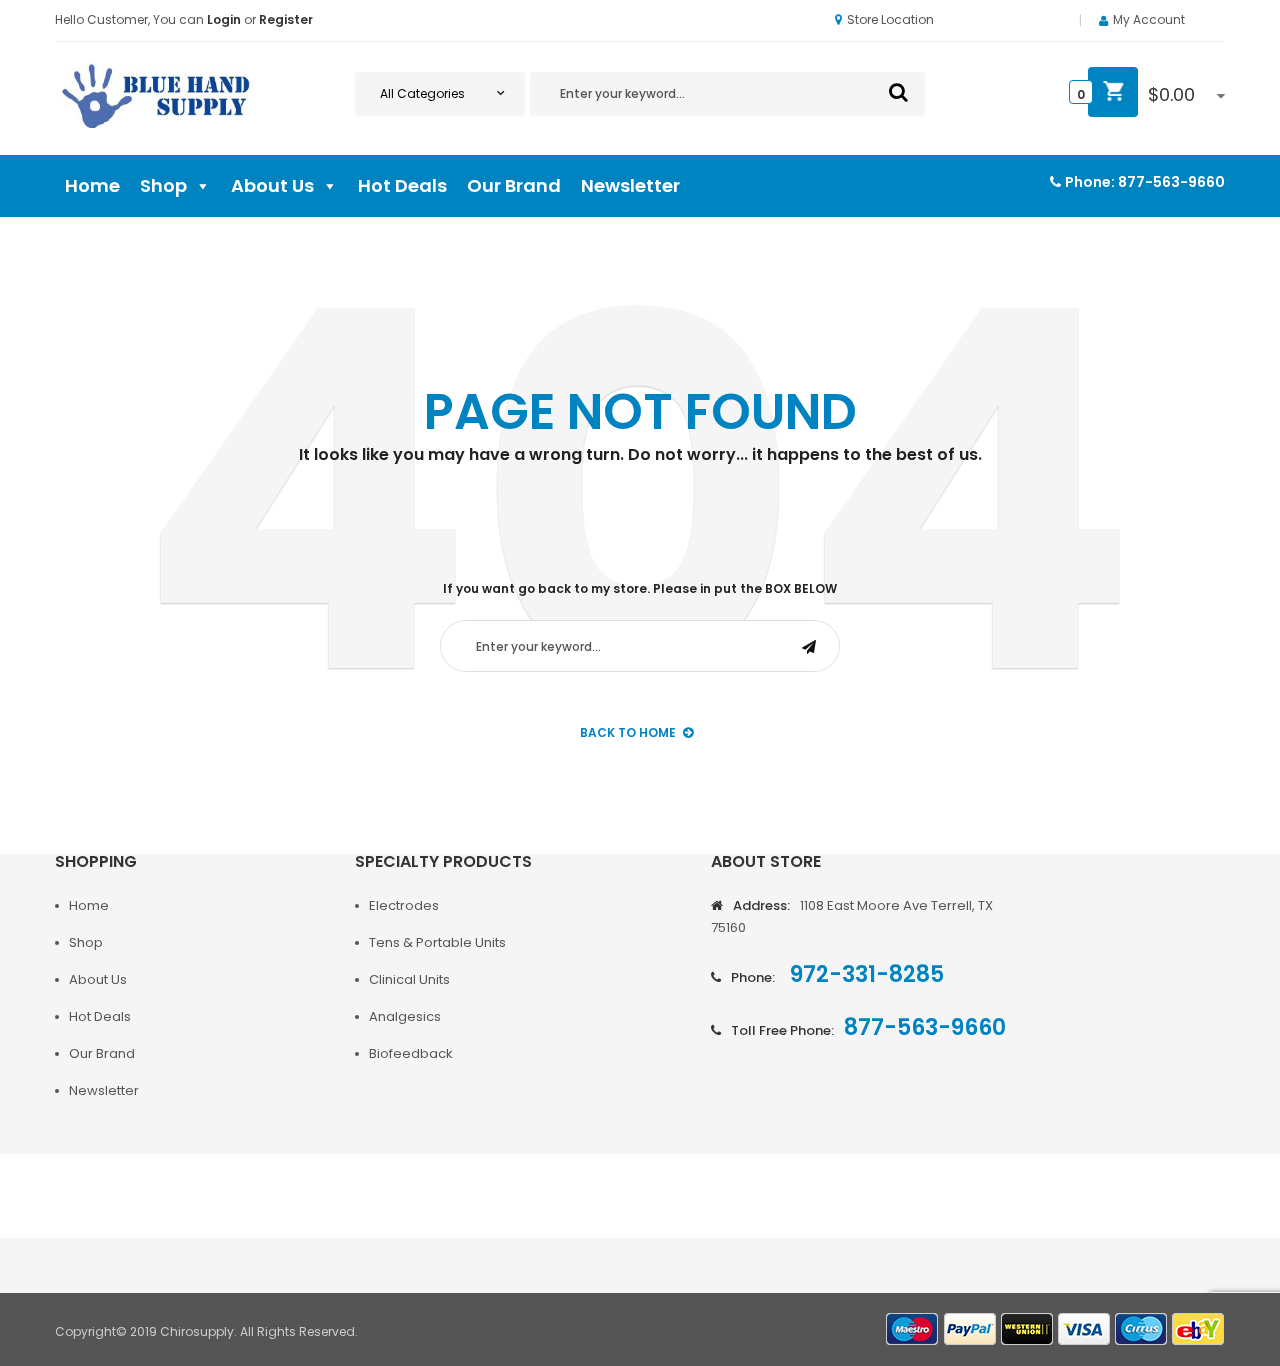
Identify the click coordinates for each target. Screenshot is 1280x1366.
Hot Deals (402, 185)
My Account (1149, 19)
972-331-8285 (864, 974)
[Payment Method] (913, 1329)
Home (92, 185)
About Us (272, 185)
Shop (163, 185)
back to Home (628, 732)
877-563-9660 (1171, 182)
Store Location (890, 19)
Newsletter (630, 185)
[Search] (898, 92)
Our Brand (514, 185)
